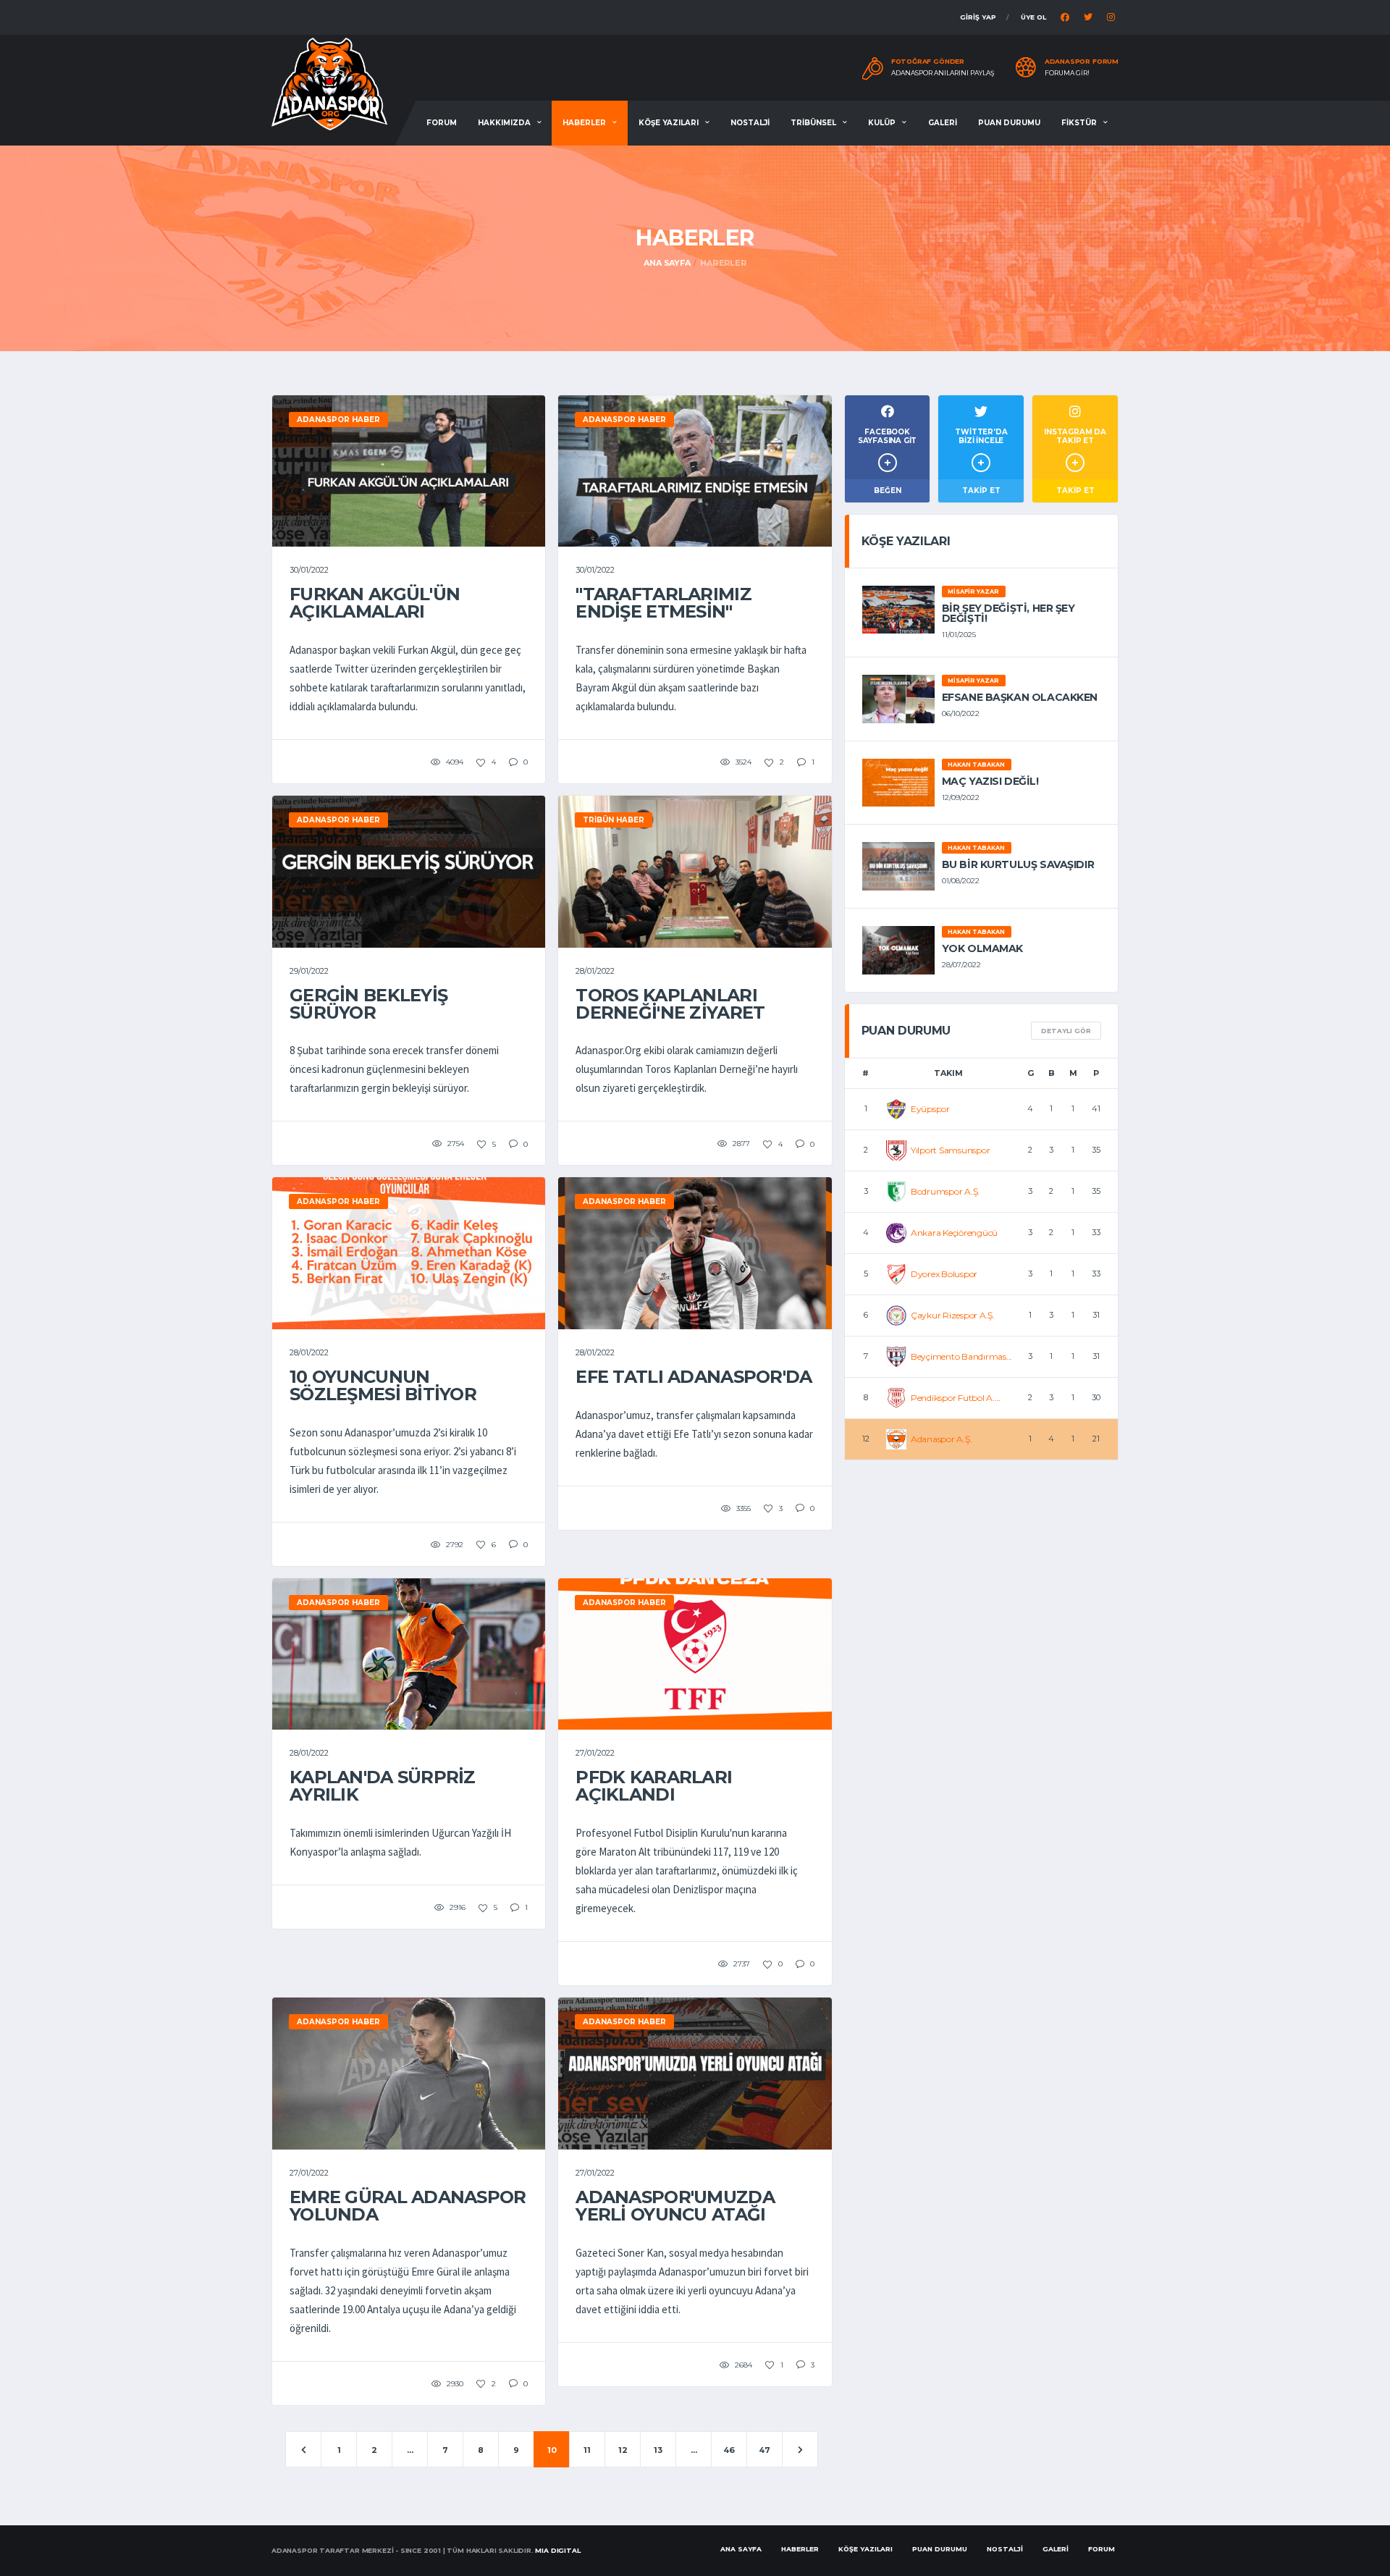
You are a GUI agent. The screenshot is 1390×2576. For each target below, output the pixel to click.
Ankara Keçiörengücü (954, 1233)
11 (587, 2450)
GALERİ (943, 123)
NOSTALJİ (750, 123)
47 (764, 2450)
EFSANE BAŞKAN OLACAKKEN (1020, 697)
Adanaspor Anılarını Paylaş (943, 73)
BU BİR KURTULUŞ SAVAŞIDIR (1018, 864)
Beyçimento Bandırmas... (961, 1356)
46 (729, 2450)
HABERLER (584, 123)
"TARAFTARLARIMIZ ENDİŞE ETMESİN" (663, 603)
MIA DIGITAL (557, 2550)
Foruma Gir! (1067, 73)
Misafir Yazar (973, 592)
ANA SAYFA (741, 2549)
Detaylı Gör (1066, 1031)
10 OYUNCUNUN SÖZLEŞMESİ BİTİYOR (383, 1385)
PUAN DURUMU (1009, 123)
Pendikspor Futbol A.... (956, 1398)
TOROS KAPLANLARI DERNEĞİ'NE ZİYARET (670, 1004)
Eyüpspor (930, 1109)
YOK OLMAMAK (982, 948)
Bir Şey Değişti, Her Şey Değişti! (1008, 613)
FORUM (442, 123)
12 (623, 2450)
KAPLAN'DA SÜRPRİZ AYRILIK (383, 1786)
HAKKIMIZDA (504, 123)
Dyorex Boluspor (944, 1274)
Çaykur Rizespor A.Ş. (953, 1315)
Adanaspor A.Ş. (942, 1439)
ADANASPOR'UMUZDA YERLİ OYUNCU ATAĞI (675, 2206)
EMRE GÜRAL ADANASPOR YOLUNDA (408, 2206)
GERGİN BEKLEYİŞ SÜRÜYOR (368, 1004)
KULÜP (882, 123)
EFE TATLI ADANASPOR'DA (694, 1377)
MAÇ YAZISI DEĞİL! (990, 781)
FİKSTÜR (1079, 123)
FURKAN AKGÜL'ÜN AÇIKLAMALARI (375, 603)
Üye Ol (1033, 17)
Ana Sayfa (667, 263)
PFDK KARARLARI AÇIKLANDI (654, 1786)
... (410, 2450)
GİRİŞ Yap (978, 17)
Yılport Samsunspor (951, 1150)
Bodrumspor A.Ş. (945, 1191)
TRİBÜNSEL (813, 123)
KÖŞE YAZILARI (669, 123)
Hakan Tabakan (976, 765)
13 (658, 2450)
